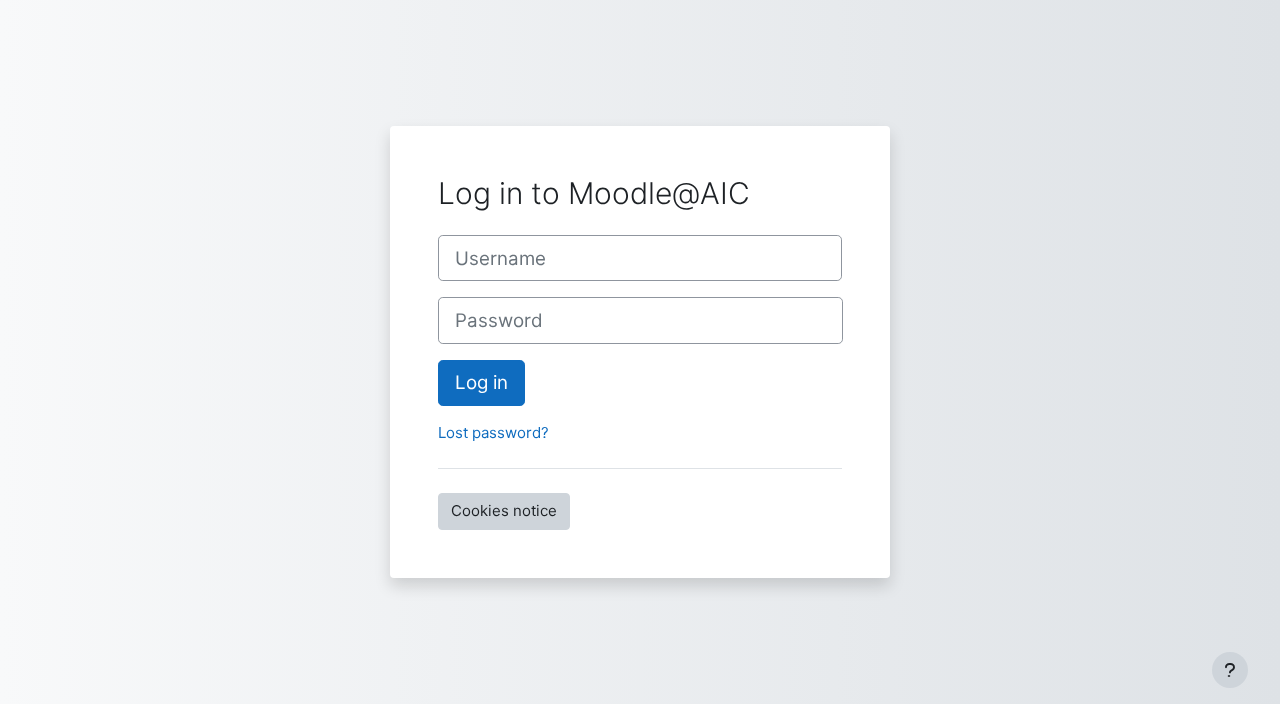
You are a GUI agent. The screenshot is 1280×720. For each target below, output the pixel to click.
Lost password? (493, 432)
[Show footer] (1230, 670)
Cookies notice (504, 510)
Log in (481, 382)
